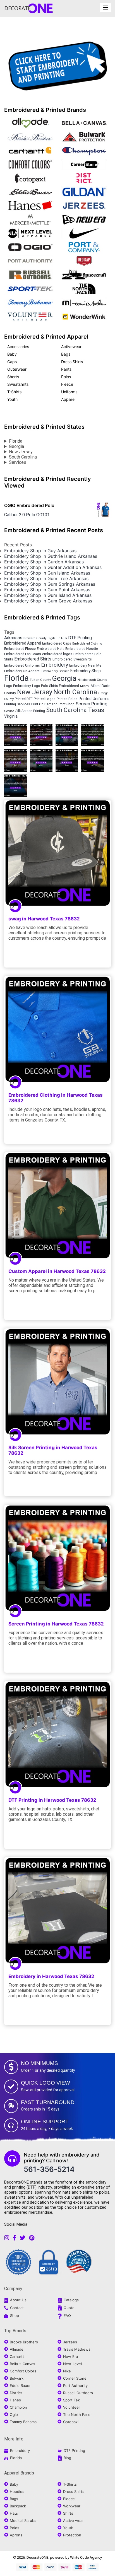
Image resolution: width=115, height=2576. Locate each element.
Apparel (68, 399)
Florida (16, 441)
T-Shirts (14, 392)
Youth (12, 399)
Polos (66, 377)
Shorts (13, 377)
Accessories (18, 347)
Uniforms (69, 392)
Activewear (71, 347)
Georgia (16, 446)
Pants (66, 369)
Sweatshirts (18, 384)
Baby (12, 354)
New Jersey (21, 452)
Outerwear (17, 369)
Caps (12, 362)
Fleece (67, 384)
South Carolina (23, 457)
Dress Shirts (72, 362)
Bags (66, 354)
